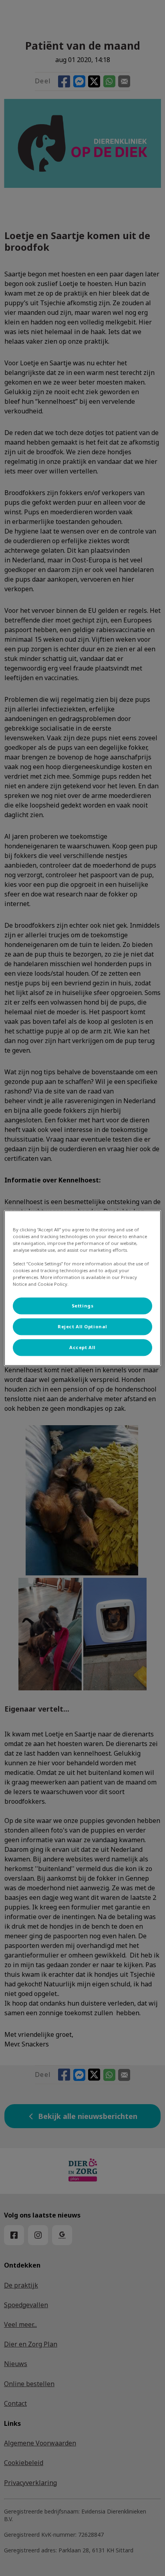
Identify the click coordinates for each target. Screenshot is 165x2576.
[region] (82, 1288)
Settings (83, 1306)
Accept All (82, 1347)
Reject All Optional (82, 1326)
